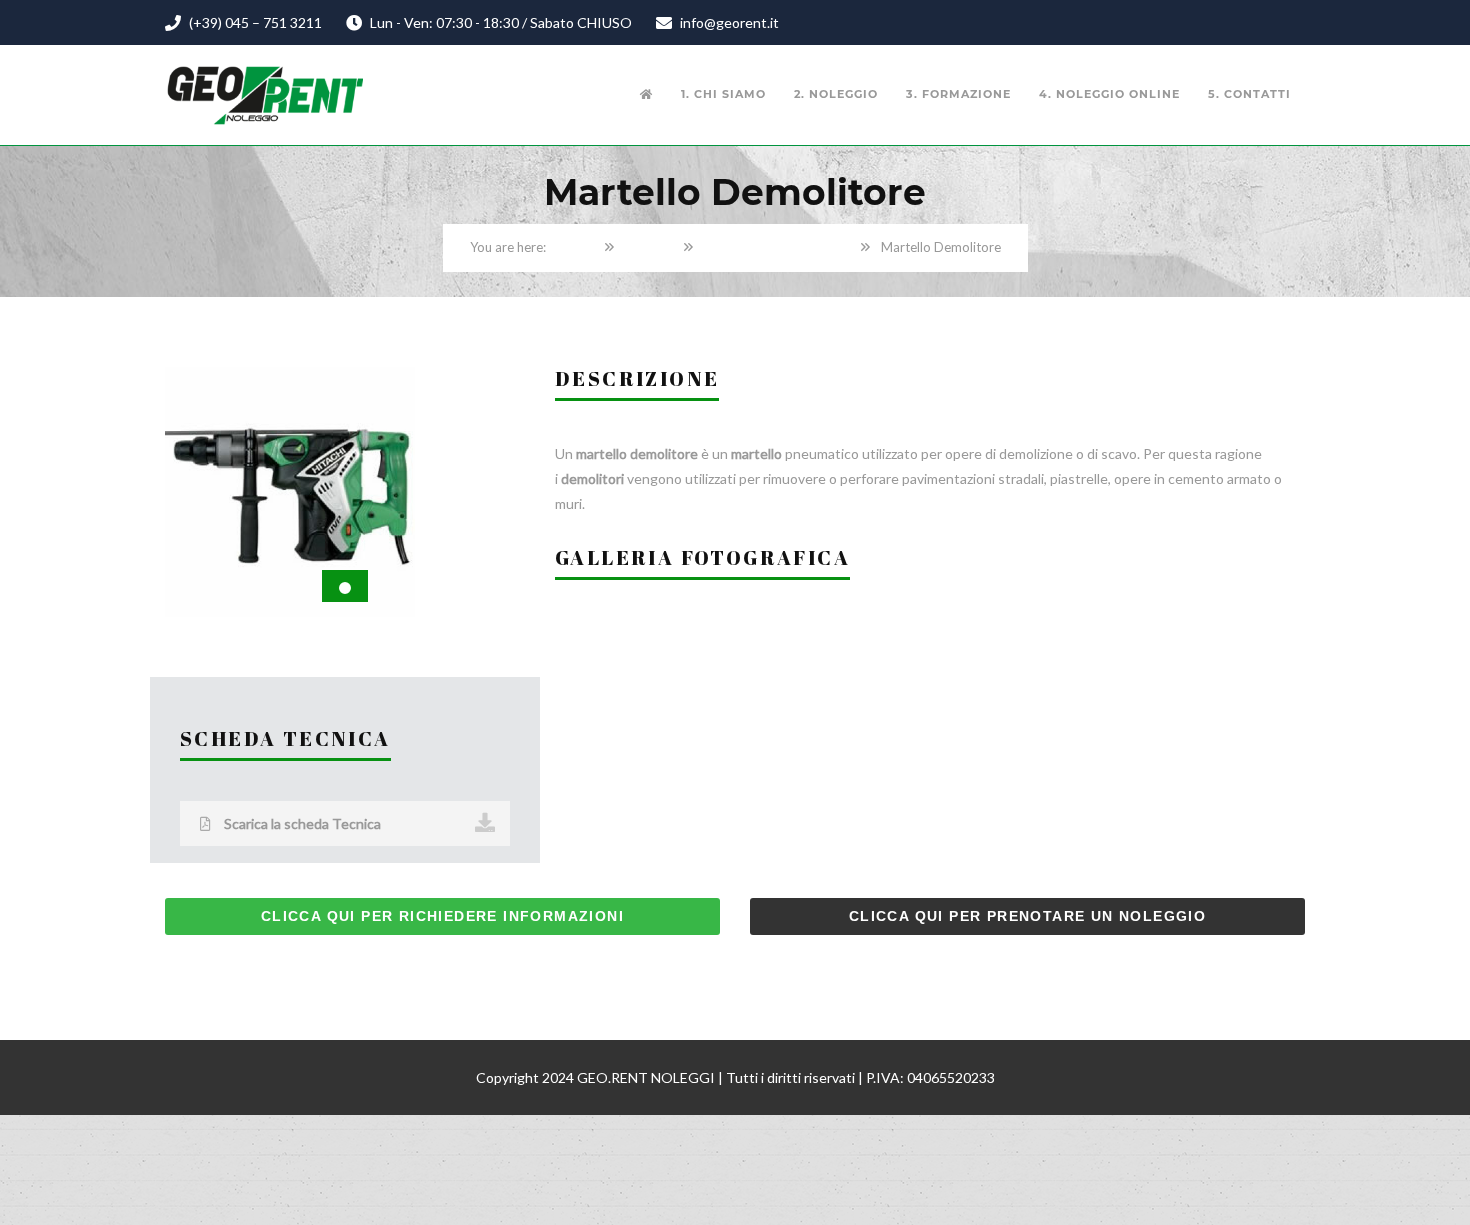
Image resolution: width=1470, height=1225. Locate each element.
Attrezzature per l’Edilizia (777, 247)
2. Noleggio (836, 94)
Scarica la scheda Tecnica (301, 823)
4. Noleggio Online (1109, 94)
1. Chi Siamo (723, 94)
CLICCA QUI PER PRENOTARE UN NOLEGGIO (1027, 916)
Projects (649, 247)
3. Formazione (958, 94)
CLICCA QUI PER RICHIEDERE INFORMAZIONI (442, 916)
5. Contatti (1249, 94)
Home (576, 247)
